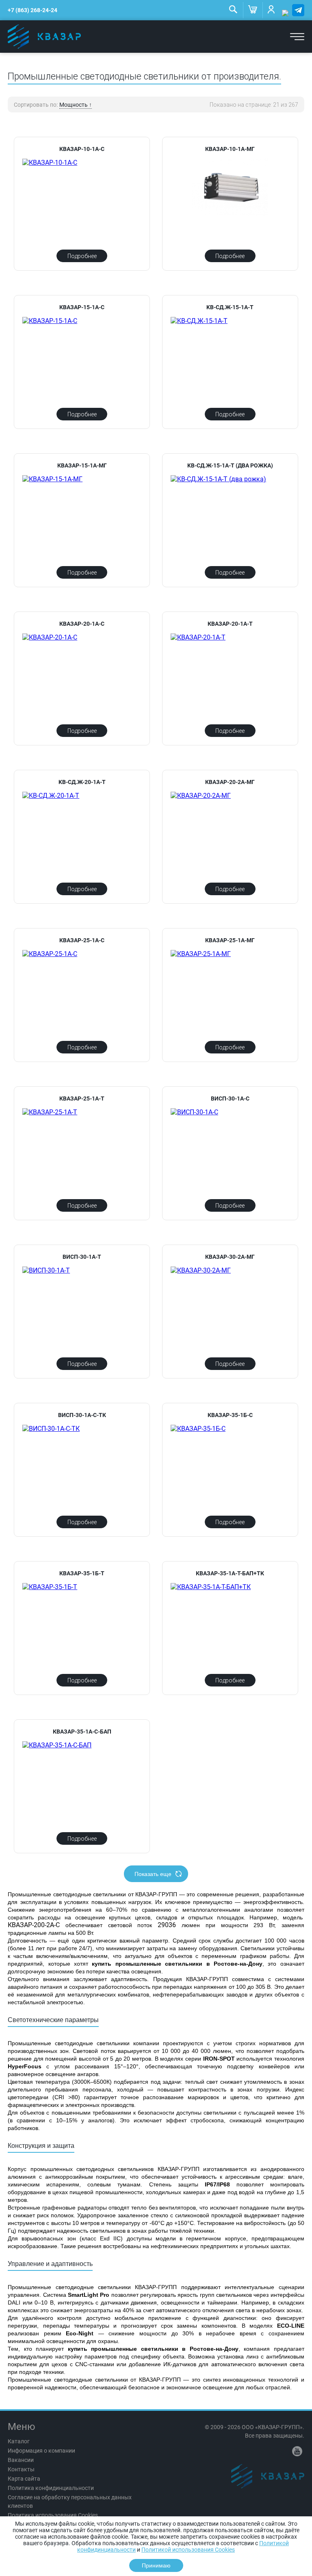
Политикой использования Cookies (188, 2550)
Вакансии (21, 2460)
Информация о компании (41, 2451)
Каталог (19, 2441)
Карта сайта (24, 2479)
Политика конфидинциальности (51, 2488)
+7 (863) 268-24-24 (32, 10)
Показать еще (153, 1874)
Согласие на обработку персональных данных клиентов (70, 2502)
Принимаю (156, 2565)
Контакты (21, 2469)
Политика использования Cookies (53, 2515)
